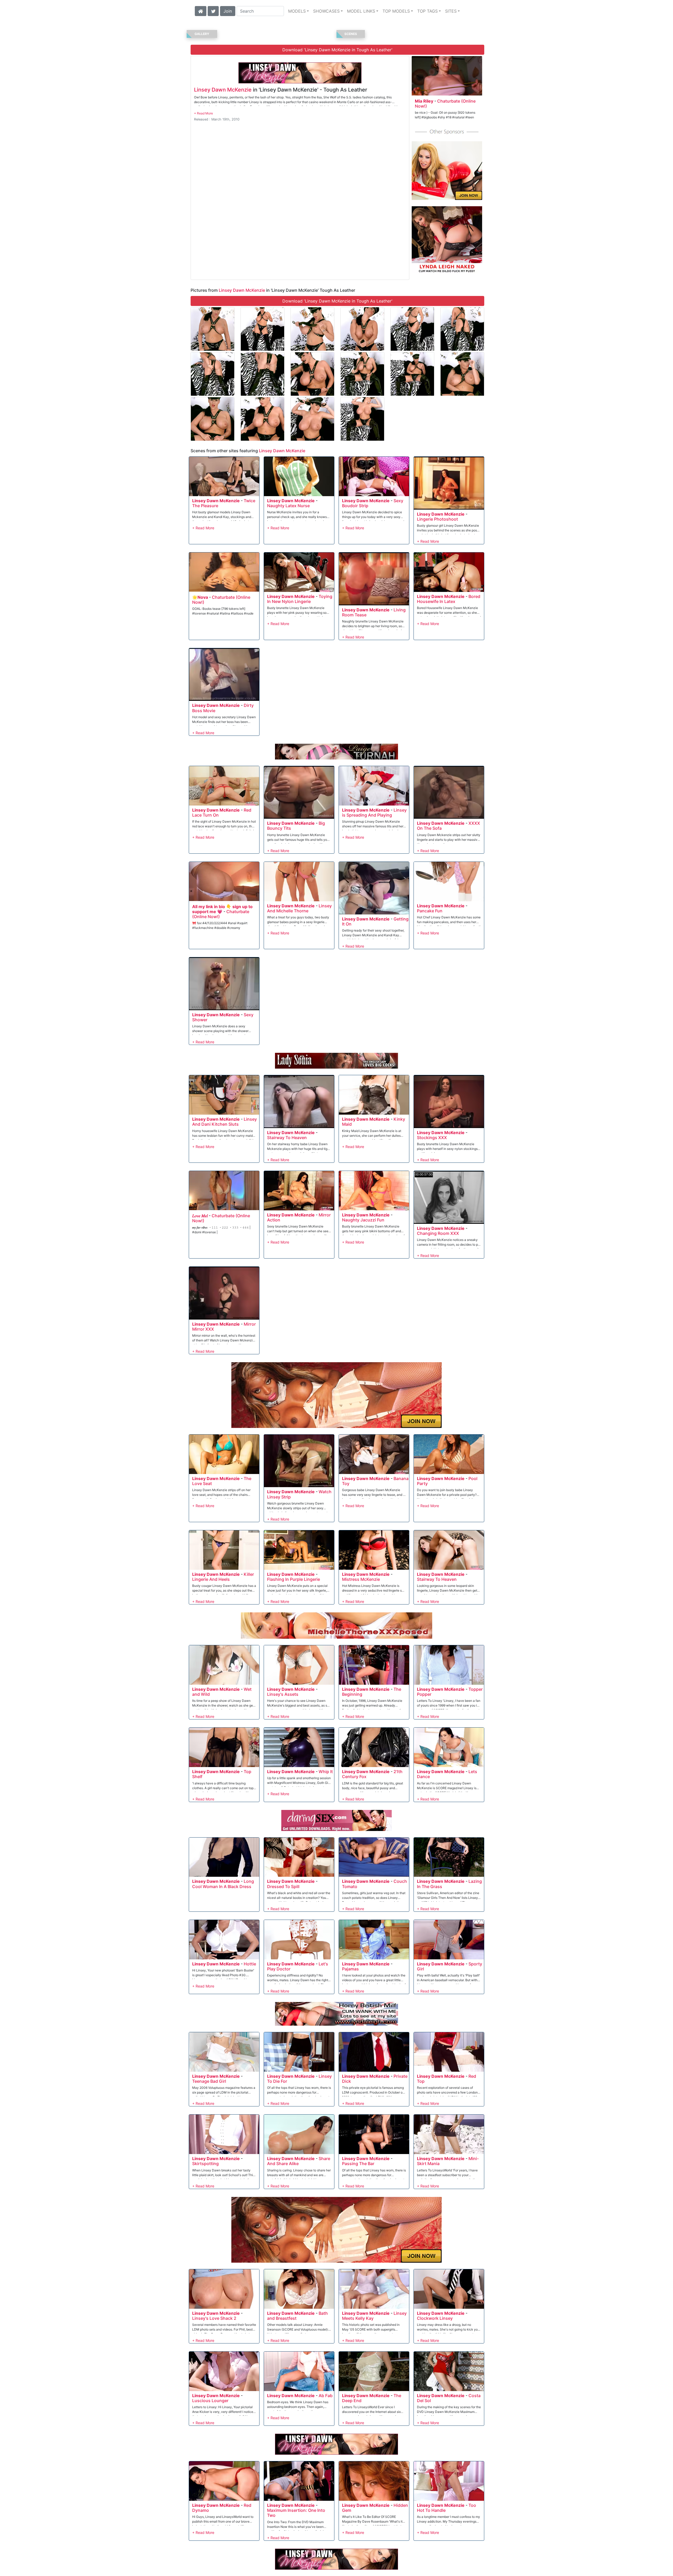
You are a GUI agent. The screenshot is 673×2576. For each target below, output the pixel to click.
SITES (451, 11)
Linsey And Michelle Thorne (299, 908)
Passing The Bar (358, 2164)
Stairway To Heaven (287, 1138)
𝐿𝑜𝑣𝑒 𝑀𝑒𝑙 (200, 1216)
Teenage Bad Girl (209, 2081)
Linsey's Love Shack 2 (214, 2318)
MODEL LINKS (361, 11)
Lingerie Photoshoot (437, 519)
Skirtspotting (205, 2164)
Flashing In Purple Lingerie (294, 1579)
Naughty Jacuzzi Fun (363, 1220)
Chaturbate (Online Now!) (445, 104)
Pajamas (350, 1969)
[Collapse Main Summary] (203, 113)
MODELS (297, 11)
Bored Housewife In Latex (449, 599)
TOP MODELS (396, 11)
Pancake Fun (430, 911)
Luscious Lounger (210, 2401)
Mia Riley (424, 101)
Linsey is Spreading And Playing (374, 812)
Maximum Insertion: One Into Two (296, 2513)
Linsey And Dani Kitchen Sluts (225, 1122)
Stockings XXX (432, 1138)
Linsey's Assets (283, 1694)
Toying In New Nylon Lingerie (300, 599)
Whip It (326, 1772)
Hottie (250, 1964)
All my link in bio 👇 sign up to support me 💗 (222, 909)
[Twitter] (213, 11)
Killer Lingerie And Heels (223, 1577)
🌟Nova (200, 597)
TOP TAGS (427, 11)
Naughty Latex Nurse (288, 506)
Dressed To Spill (283, 1886)
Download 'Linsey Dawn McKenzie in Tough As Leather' (337, 50)
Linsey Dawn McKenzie (223, 90)
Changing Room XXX (438, 1233)
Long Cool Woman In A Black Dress (223, 1884)
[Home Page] (201, 11)
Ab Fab (326, 2396)
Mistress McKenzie (361, 1579)
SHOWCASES (326, 11)
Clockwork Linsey (435, 2318)
